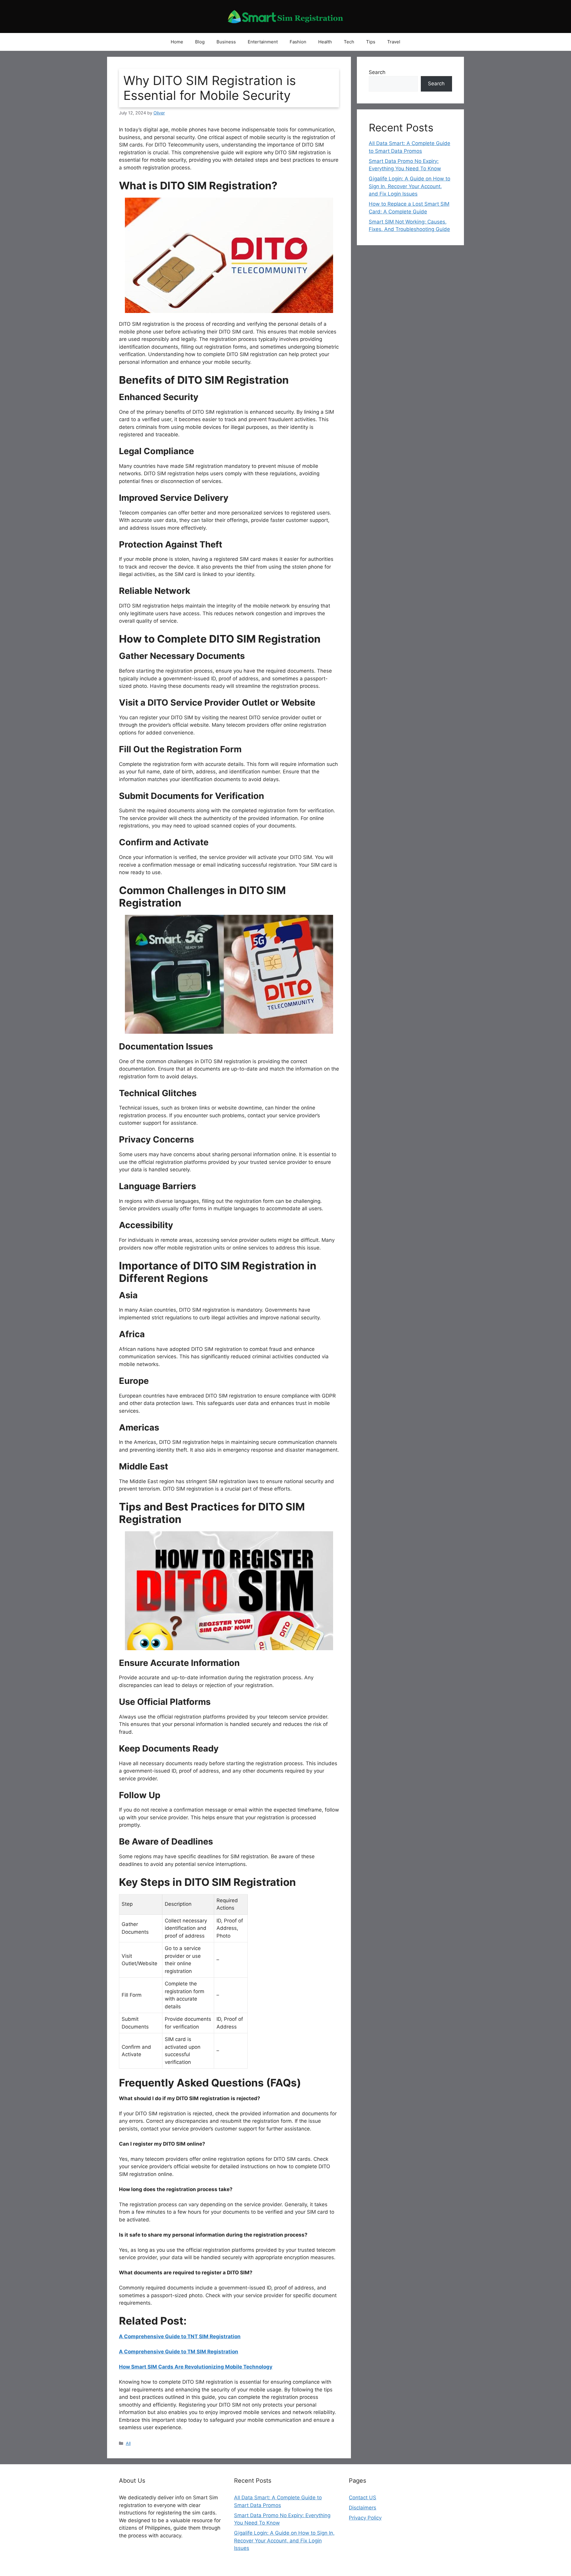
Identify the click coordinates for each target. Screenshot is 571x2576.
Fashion (298, 42)
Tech (349, 42)
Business (226, 42)
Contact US (363, 2498)
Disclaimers (363, 2508)
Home (177, 42)
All (128, 2443)
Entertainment (263, 42)
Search (377, 72)
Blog (200, 42)
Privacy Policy (365, 2518)
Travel (394, 42)
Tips (371, 42)
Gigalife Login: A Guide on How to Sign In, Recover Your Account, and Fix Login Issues (410, 186)
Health (325, 42)
